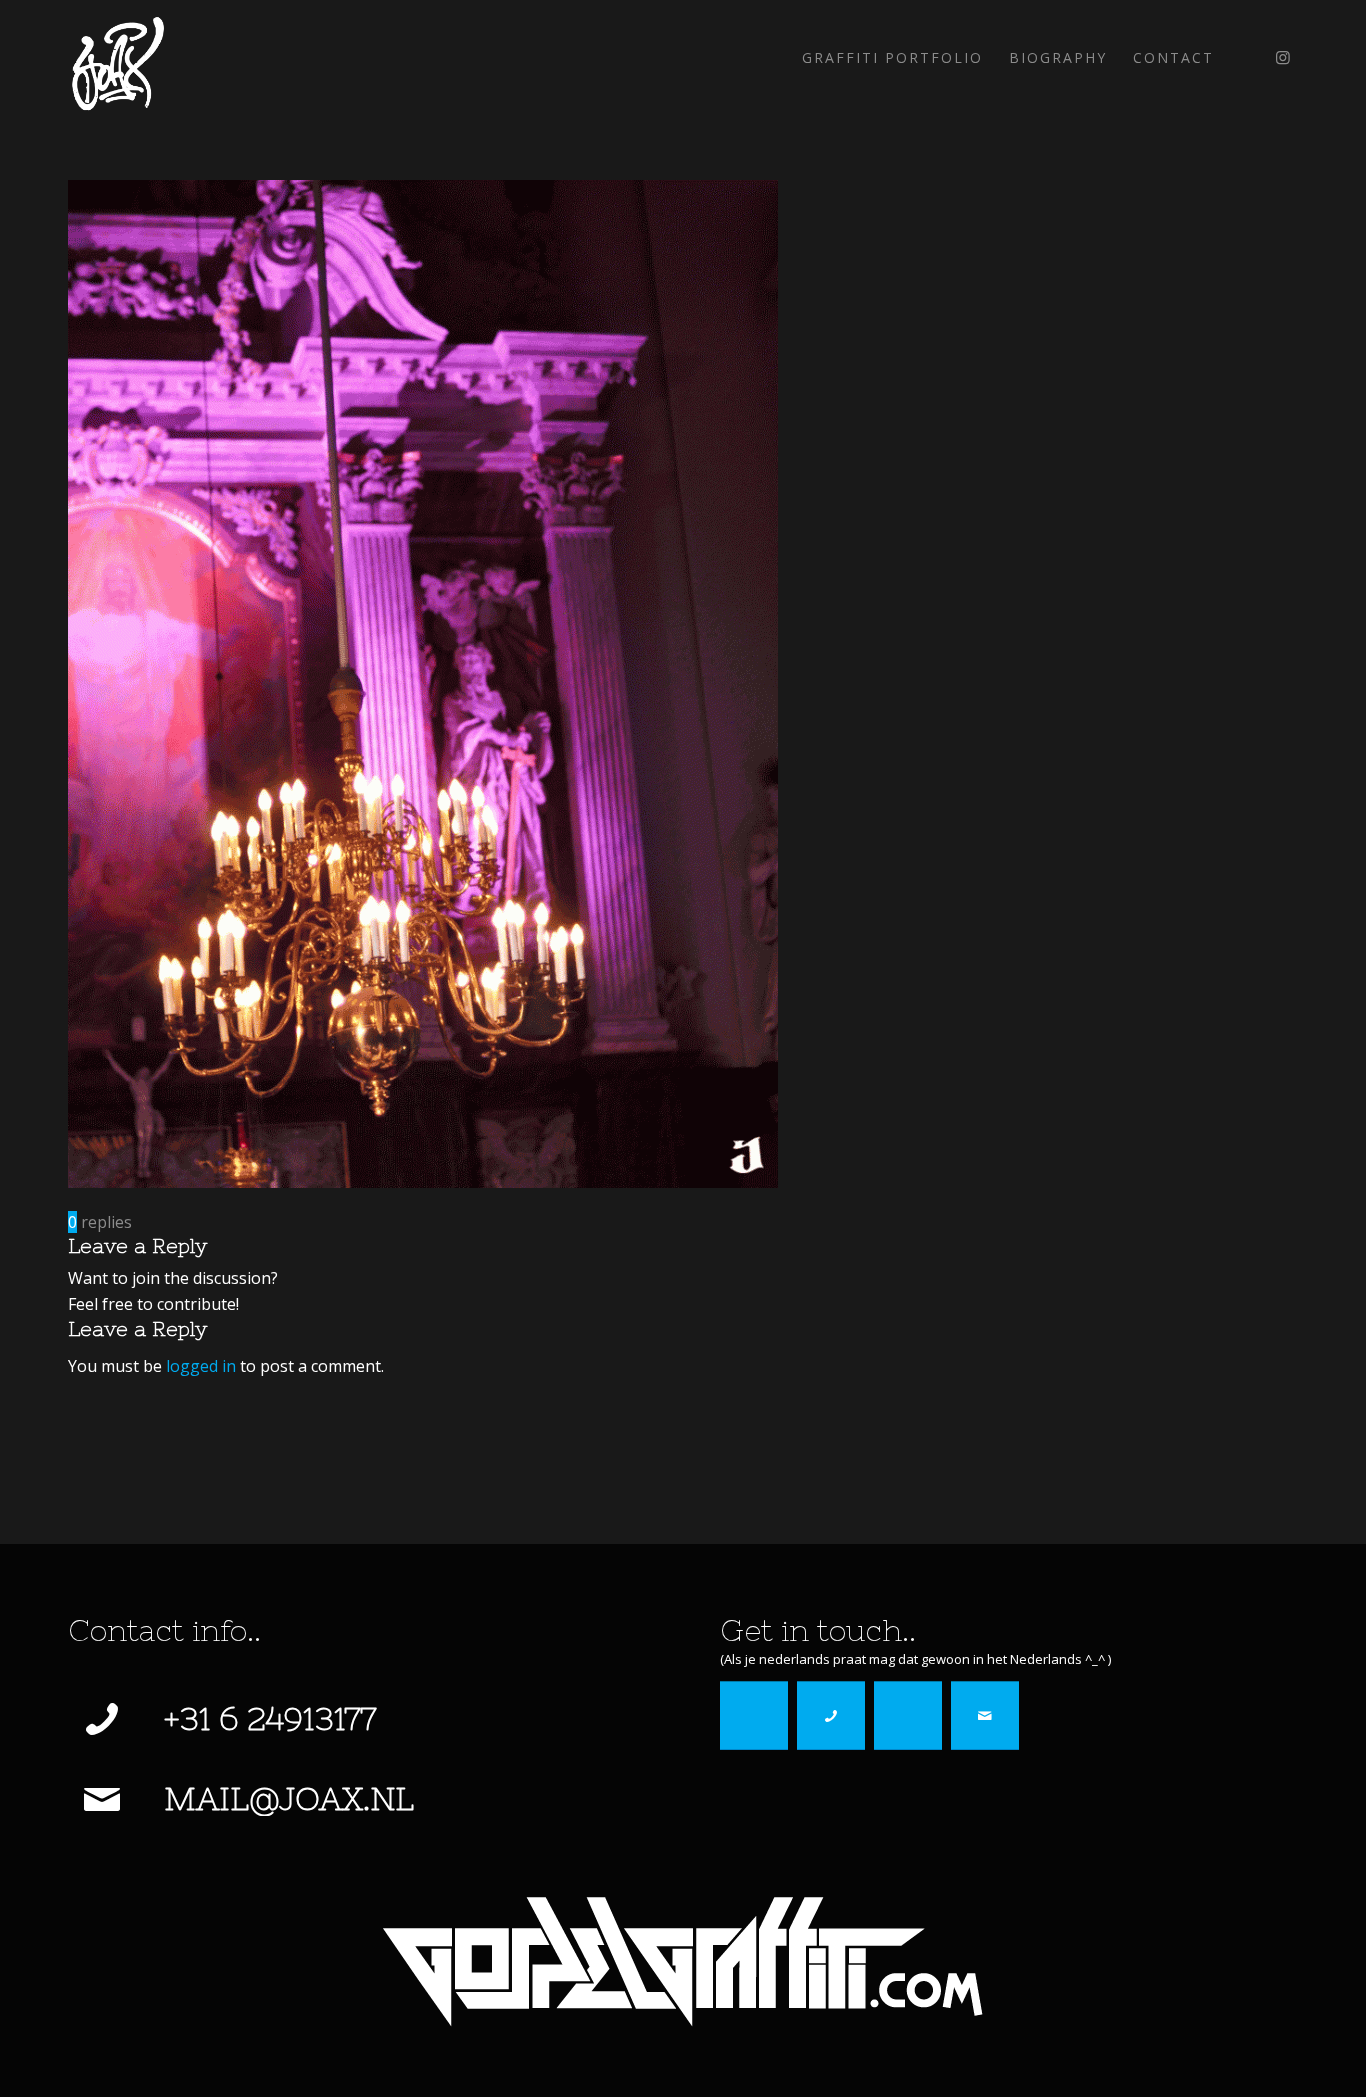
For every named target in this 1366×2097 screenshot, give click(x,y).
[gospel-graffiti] (683, 1961)
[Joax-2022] (117, 58)
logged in (201, 1366)
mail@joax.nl (289, 1798)
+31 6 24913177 (270, 1718)
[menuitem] (892, 58)
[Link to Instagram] (1283, 57)
